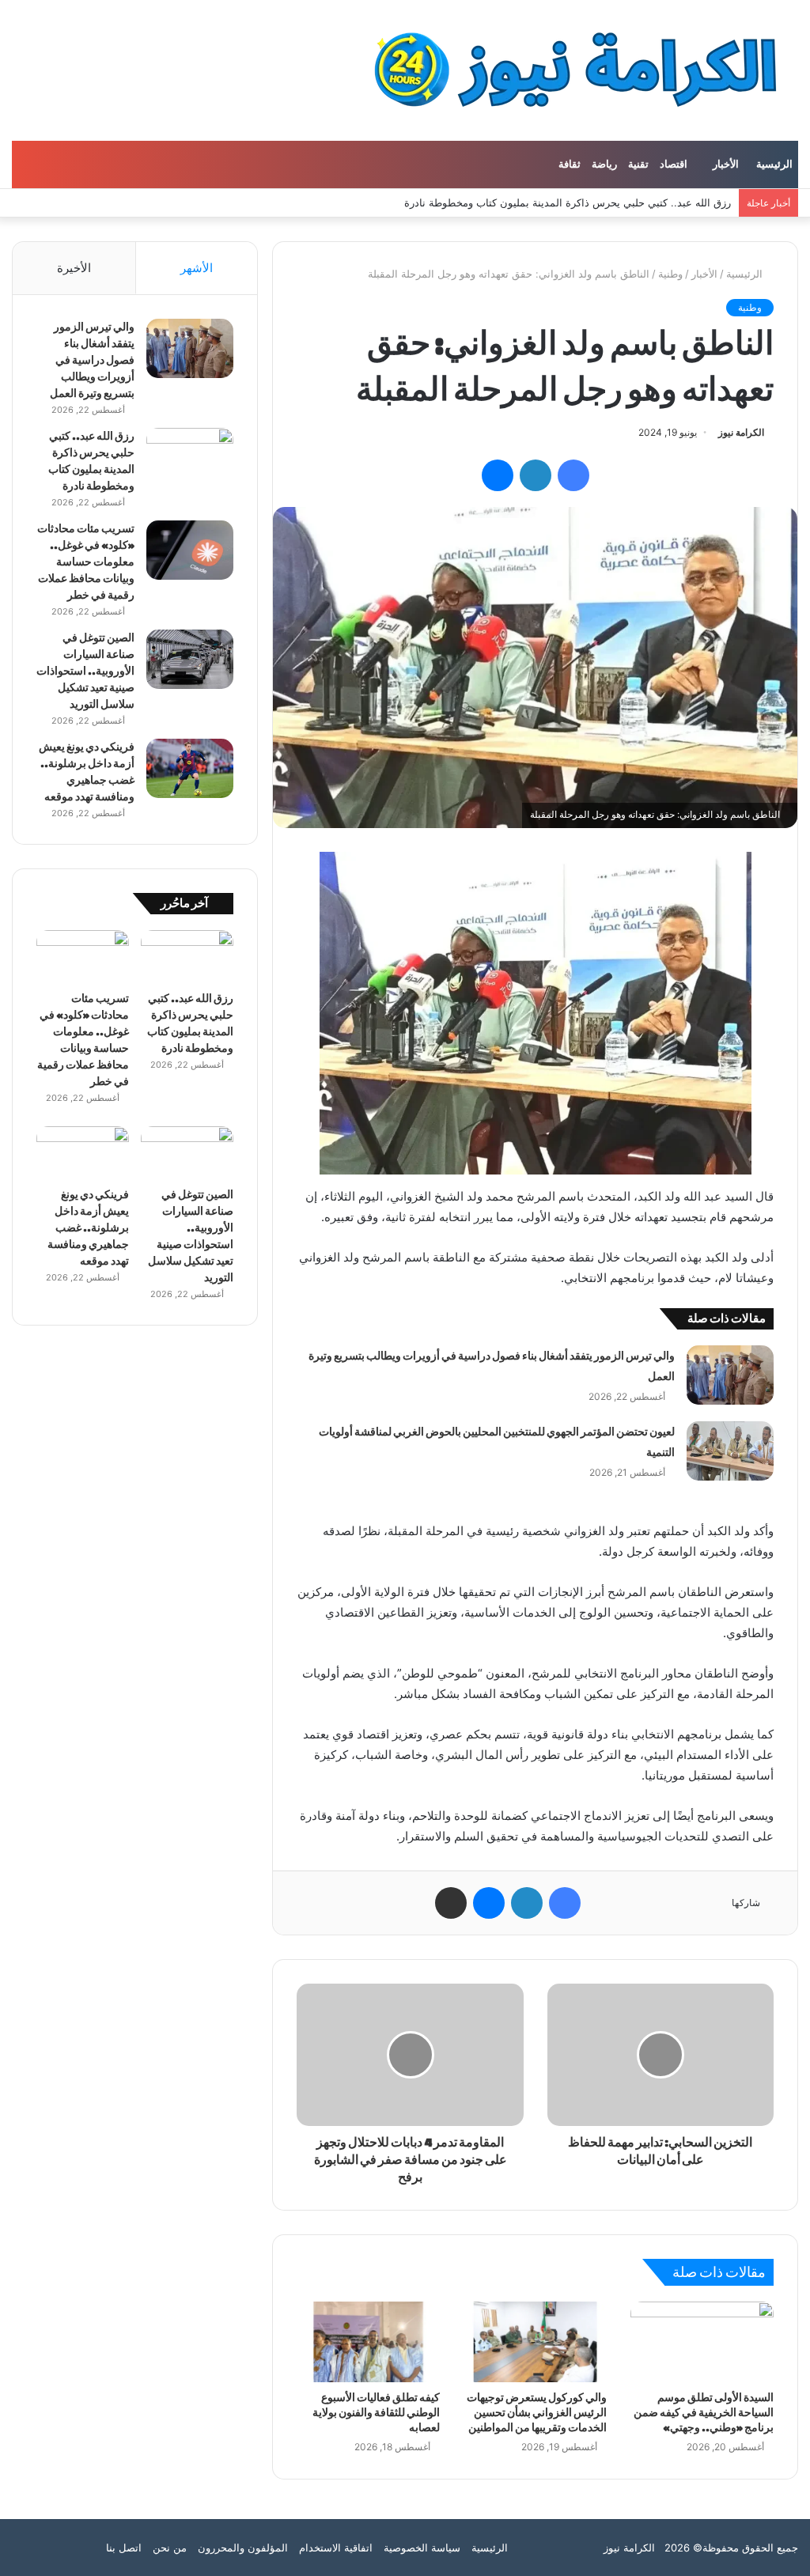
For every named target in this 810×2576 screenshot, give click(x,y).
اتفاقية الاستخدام (336, 2548)
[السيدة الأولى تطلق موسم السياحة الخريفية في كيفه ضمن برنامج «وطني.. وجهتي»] (702, 2342)
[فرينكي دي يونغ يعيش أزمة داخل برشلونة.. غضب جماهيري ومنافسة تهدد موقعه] (190, 768)
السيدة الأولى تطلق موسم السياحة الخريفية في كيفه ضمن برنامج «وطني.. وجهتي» (704, 2413)
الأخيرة (74, 268)
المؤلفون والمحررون (243, 2548)
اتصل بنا (124, 2548)
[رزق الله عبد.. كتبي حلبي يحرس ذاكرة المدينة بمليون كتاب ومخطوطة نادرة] (190, 458)
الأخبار (726, 165)
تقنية (638, 165)
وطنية (670, 274)
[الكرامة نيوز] (561, 70)
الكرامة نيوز (741, 432)
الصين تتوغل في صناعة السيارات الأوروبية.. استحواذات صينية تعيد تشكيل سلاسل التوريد (85, 671)
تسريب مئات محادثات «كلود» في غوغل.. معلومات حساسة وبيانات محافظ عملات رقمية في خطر (86, 562)
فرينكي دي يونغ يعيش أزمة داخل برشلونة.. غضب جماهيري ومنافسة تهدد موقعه (88, 1228)
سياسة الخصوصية (422, 2548)
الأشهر (197, 268)
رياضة (604, 165)
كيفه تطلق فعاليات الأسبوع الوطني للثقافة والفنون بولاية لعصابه (376, 2413)
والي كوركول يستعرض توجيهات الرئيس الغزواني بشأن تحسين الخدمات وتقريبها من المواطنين (537, 2413)
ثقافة (570, 165)
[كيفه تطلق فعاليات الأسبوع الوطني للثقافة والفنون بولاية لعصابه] (368, 2342)
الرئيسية (774, 165)
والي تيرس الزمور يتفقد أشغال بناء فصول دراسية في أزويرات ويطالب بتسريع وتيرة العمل (92, 360)
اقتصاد (674, 165)
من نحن (170, 2548)
